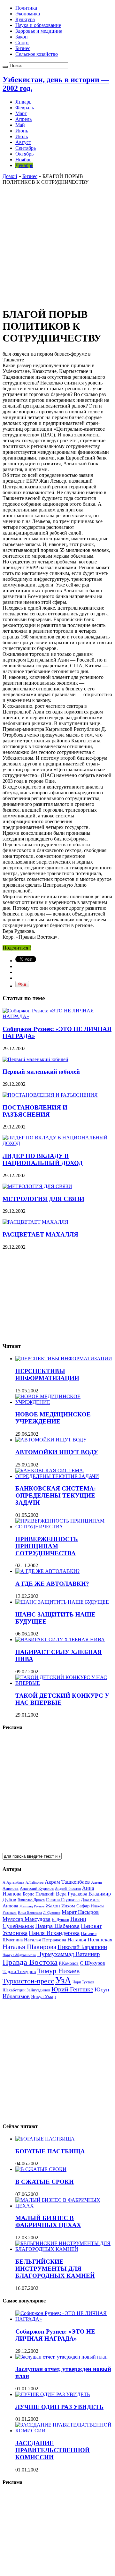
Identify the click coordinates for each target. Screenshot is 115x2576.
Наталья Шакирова (29, 1947)
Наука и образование (38, 25)
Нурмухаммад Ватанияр (69, 1954)
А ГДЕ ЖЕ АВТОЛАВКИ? (52, 1584)
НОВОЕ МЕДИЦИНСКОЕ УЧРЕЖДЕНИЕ (53, 1418)
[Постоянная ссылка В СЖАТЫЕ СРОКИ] (41, 2169)
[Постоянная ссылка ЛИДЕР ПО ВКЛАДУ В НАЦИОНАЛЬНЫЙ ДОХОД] (57, 1143)
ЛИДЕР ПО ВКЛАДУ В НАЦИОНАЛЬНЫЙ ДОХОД (43, 1159)
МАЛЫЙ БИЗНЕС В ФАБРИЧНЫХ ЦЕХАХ (48, 2221)
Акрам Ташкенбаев (67, 1882)
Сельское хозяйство (37, 54)
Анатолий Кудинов (37, 1888)
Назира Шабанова (57, 1926)
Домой (10, 176)
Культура (25, 19)
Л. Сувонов (52, 1913)
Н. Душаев (60, 1920)
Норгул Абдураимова (19, 1955)
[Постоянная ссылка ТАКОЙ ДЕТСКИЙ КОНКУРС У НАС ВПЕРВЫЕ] (64, 1683)
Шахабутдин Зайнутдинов (26, 1990)
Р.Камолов (69, 1963)
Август (23, 142)
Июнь (22, 131)
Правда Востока (30, 1962)
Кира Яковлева (30, 1913)
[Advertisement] (57, 243)
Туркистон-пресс (28, 1981)
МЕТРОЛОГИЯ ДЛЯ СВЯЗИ (43, 1199)
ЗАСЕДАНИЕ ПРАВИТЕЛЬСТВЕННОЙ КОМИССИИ (53, 2450)
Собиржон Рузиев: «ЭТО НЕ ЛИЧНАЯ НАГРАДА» (55, 2335)
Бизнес (23, 48)
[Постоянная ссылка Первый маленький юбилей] (35, 1059)
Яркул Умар (43, 1997)
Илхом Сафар (76, 1906)
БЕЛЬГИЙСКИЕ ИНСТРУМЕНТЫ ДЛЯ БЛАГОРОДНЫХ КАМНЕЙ (55, 2269)
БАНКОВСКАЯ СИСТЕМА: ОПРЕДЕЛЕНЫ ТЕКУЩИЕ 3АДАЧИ (56, 1495)
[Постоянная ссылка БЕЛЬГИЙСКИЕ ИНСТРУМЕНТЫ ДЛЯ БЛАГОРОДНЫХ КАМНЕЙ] (64, 2249)
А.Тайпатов (34, 1882)
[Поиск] (5, 67)
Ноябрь (23, 160)
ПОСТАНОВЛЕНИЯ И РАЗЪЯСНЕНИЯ (35, 1111)
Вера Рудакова (72, 1894)
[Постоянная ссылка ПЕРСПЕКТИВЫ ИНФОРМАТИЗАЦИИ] (64, 1359)
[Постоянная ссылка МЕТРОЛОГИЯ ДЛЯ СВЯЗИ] (37, 1186)
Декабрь (24, 165)
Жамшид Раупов (32, 1906)
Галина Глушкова (63, 1900)
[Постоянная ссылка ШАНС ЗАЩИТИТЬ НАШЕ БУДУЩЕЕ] (62, 1602)
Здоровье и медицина (39, 31)
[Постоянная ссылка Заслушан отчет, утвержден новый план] (61, 2357)
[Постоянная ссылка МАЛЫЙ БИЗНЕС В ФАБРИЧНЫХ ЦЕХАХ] (64, 2206)
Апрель (23, 119)
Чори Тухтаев (83, 1982)
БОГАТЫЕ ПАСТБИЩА (50, 2151)
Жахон (53, 1906)
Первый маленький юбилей (41, 1072)
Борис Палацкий (39, 1894)
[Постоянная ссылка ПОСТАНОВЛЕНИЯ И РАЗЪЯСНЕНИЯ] (50, 1095)
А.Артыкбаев (13, 1882)
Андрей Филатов (68, 1888)
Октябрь (24, 154)
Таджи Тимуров (19, 1971)
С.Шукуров (92, 1963)
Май (20, 125)
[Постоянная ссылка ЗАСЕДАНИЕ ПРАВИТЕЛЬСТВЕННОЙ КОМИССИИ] (64, 2431)
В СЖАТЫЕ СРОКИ (45, 2182)
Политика (26, 8)
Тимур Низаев (58, 1971)
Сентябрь (26, 148)
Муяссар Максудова (27, 1919)
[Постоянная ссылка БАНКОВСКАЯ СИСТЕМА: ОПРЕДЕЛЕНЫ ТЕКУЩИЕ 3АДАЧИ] (64, 1476)
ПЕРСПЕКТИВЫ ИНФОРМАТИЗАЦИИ (47, 1375)
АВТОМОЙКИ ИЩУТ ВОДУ (57, 1452)
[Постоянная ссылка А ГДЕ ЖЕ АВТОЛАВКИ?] (47, 1571)
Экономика (28, 14)
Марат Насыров (80, 1912)
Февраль (25, 108)
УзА (63, 1980)
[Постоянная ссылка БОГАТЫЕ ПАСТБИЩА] (45, 2139)
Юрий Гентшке (72, 1989)
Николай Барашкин (82, 1947)
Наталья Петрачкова (45, 1940)
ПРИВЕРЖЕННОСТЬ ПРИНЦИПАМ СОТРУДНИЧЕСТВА (47, 1546)
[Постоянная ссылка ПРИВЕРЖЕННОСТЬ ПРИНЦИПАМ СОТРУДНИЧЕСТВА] (64, 1527)
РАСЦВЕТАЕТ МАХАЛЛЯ (40, 1234)
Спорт (22, 42)
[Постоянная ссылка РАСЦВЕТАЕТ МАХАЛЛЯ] (35, 1222)
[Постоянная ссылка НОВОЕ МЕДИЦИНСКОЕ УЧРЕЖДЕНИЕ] (64, 1402)
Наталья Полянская (90, 1940)
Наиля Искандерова (54, 1933)
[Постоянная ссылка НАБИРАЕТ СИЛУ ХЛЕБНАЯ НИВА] (60, 1639)
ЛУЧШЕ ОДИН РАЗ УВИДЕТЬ (59, 2407)
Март (21, 113)
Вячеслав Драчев (31, 1900)
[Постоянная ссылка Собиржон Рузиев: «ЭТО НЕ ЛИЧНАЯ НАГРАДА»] (57, 1016)
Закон (22, 37)
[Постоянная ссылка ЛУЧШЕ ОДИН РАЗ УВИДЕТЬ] (53, 2394)
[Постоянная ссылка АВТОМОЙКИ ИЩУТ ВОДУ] (51, 1440)
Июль (22, 136)
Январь (23, 102)
